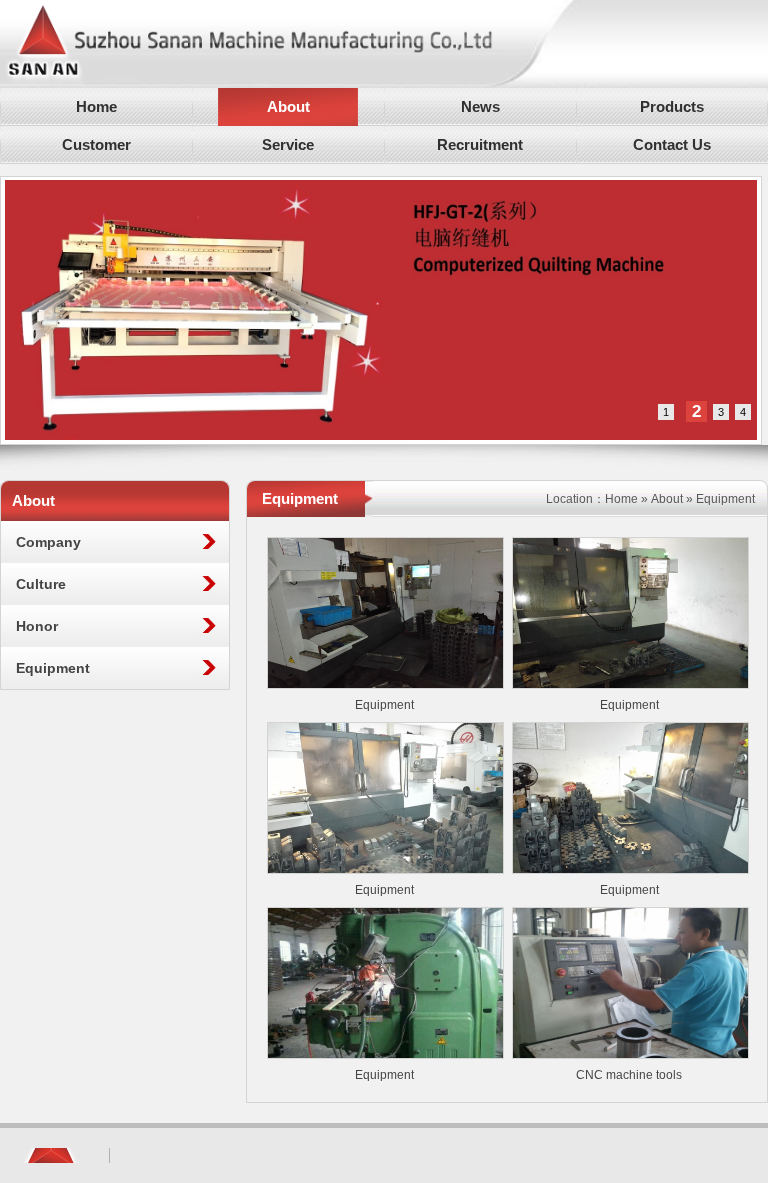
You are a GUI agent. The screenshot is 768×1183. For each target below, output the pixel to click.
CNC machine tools (629, 1075)
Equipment (384, 705)
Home (621, 499)
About (667, 499)
